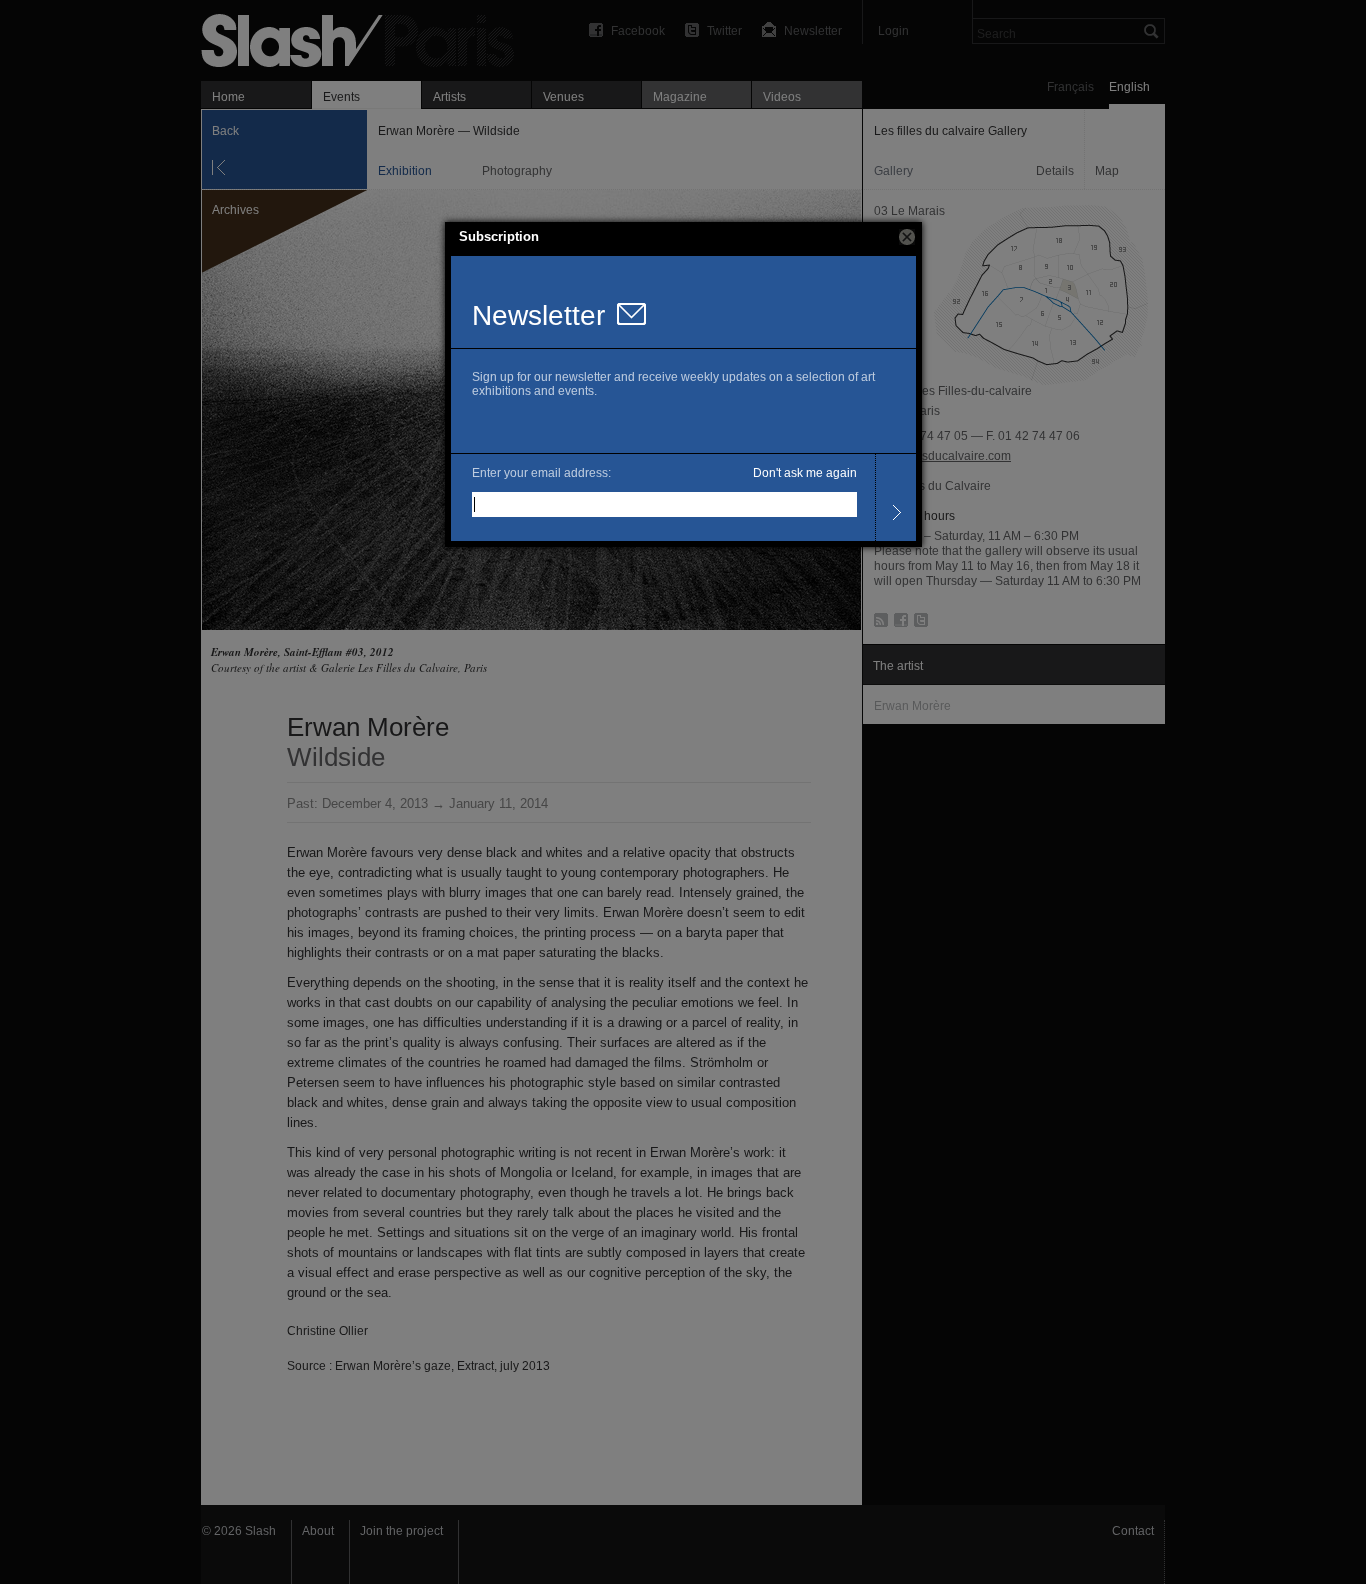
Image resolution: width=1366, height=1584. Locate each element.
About (318, 1531)
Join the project (401, 1531)
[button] (907, 237)
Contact (1133, 1531)
